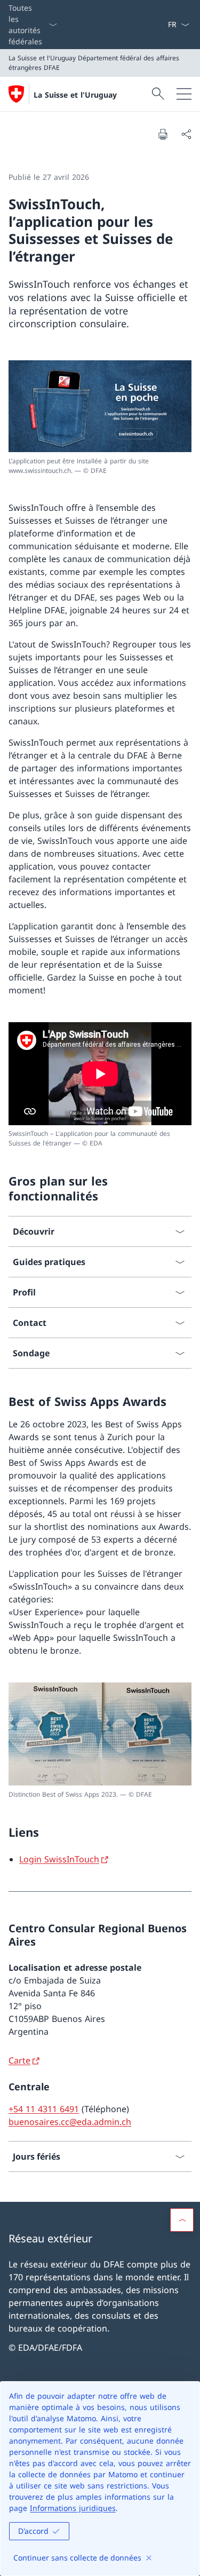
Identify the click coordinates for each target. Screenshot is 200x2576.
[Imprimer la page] (163, 134)
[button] (182, 2220)
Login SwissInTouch (59, 1859)
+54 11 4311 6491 (44, 2109)
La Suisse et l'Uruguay (75, 95)
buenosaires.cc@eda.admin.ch (70, 2122)
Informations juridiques (73, 2508)
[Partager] (186, 134)
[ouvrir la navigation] (184, 94)
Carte (19, 2060)
